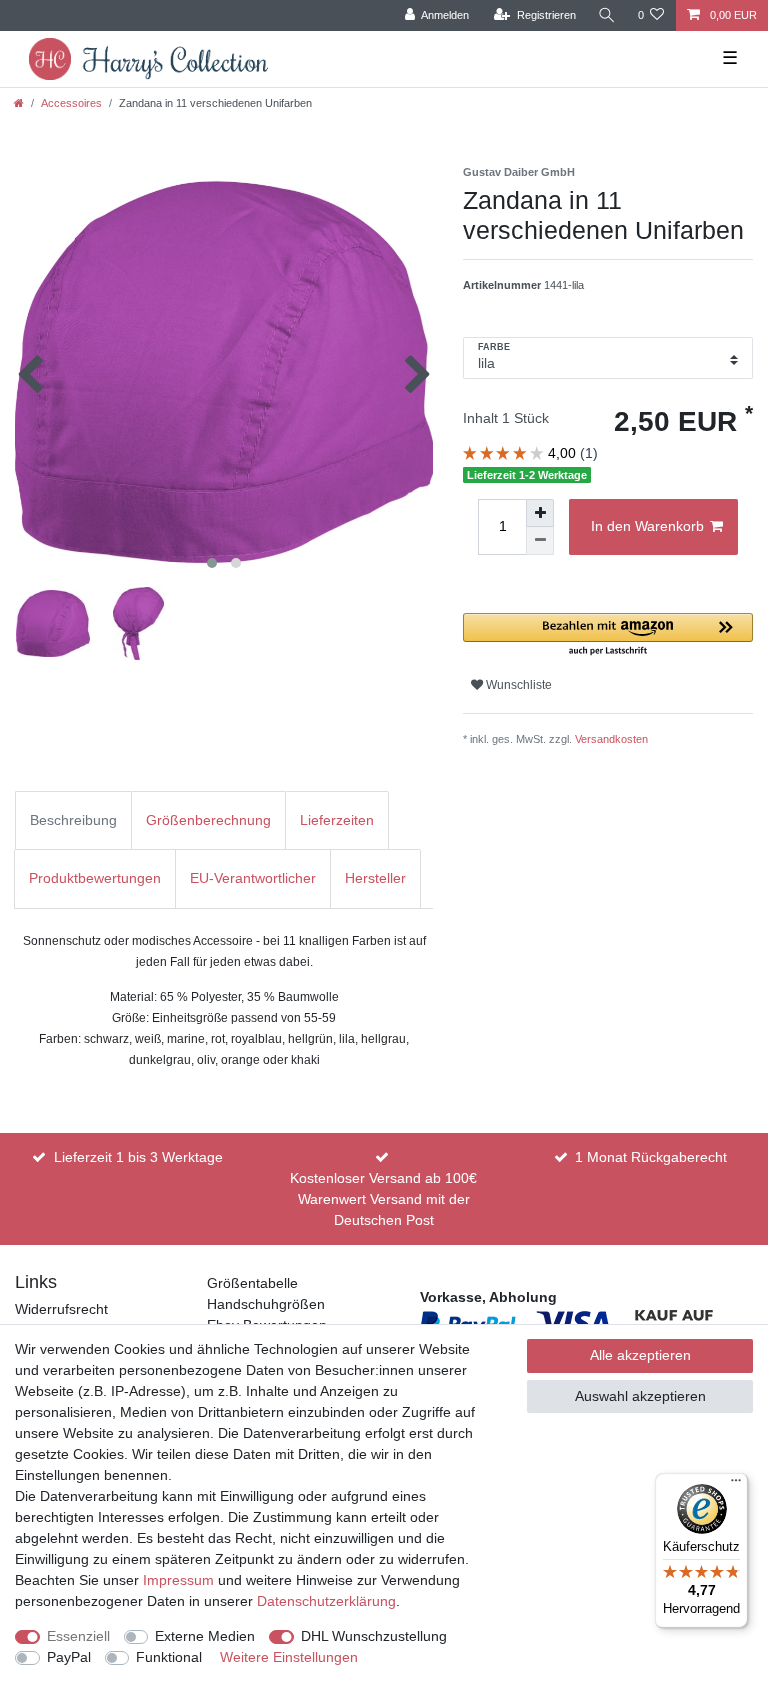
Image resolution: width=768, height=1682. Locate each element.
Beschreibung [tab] (73, 820)
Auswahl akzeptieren (640, 1396)
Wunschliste (517, 685)
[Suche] (607, 15)
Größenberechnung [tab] (208, 820)
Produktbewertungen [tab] (95, 878)
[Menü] (736, 1485)
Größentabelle (252, 1283)
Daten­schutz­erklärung (326, 1601)
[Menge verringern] (540, 541)
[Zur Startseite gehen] (19, 103)
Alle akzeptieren (640, 1355)
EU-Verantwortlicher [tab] (253, 878)
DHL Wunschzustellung (374, 1636)
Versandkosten (611, 739)
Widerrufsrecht (61, 1309)
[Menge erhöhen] (540, 513)
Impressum (178, 1580)
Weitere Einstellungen (289, 1657)
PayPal (69, 1657)
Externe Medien (205, 1636)
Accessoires (71, 103)
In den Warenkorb (647, 526)
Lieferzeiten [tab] (337, 820)
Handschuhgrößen (266, 1304)
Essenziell (78, 1636)
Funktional (169, 1657)
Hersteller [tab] (375, 878)
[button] (608, 635)
